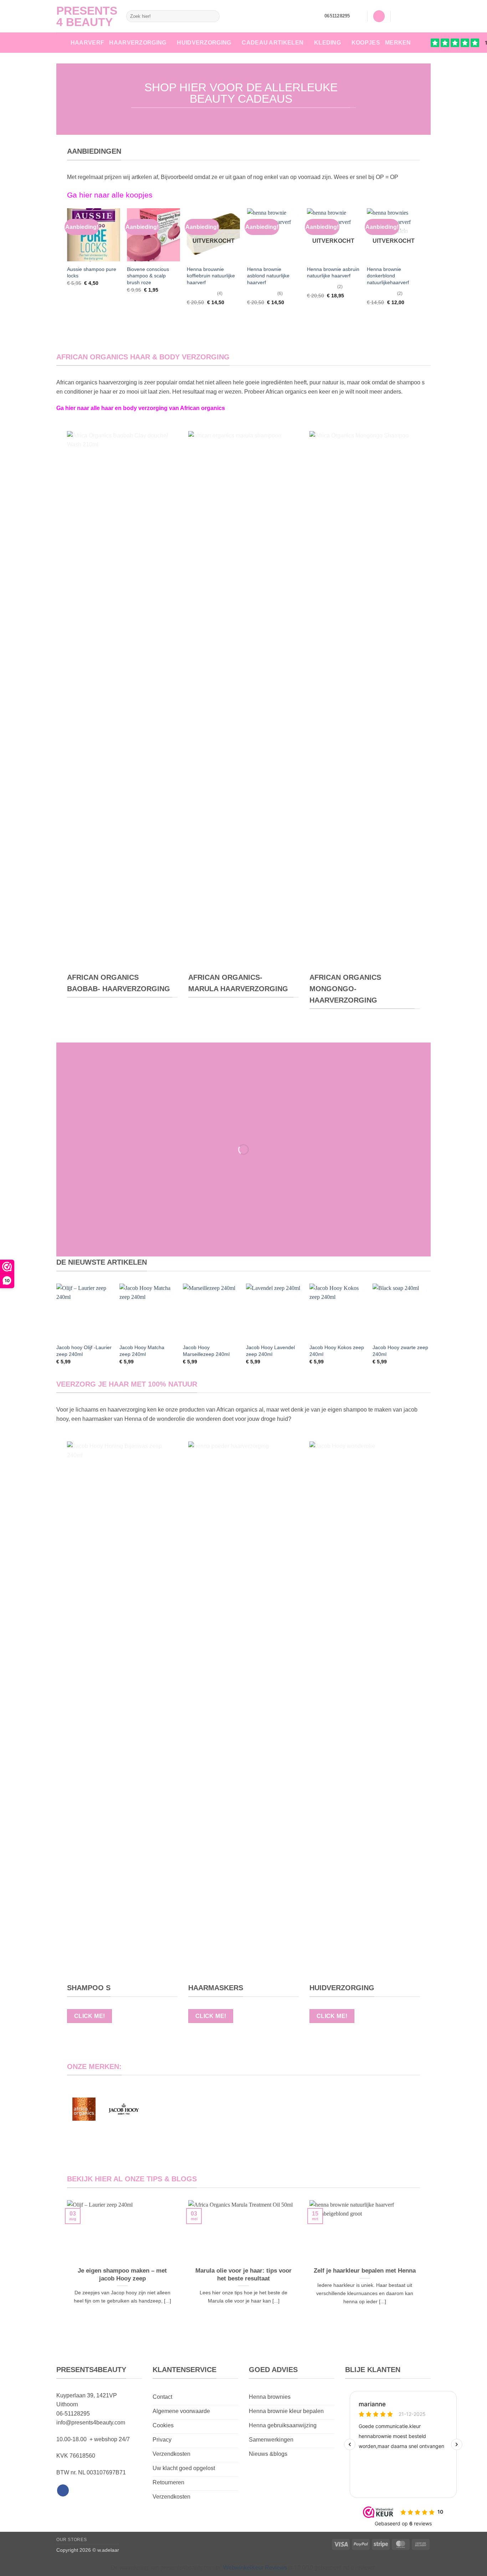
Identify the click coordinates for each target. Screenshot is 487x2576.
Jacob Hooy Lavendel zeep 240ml (270, 1351)
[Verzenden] (213, 16)
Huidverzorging (204, 43)
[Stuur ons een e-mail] (426, 16)
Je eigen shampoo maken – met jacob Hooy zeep (122, 2275)
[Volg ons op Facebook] (398, 16)
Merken (398, 43)
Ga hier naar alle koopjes (110, 195)
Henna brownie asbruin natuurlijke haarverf (333, 273)
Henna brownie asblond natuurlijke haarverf (268, 276)
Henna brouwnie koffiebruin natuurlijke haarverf (211, 276)
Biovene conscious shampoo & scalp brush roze (148, 276)
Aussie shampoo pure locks (92, 273)
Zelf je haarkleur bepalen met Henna (365, 2271)
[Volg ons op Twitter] (417, 16)
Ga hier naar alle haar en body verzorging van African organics (141, 408)
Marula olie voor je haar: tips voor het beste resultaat (243, 2275)
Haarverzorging (138, 43)
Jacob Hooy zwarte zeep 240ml (400, 1351)
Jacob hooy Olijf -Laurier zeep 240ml (84, 1351)
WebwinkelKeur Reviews (255, 2568)
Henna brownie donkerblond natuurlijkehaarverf (388, 276)
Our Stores (71, 2540)
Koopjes (366, 43)
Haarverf (88, 43)
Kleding (327, 43)
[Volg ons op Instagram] (407, 16)
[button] (359, 16)
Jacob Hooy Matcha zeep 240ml (142, 1351)
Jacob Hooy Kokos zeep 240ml (337, 1351)
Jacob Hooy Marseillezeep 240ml (206, 1351)
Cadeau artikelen (273, 43)
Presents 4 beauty (86, 16)
